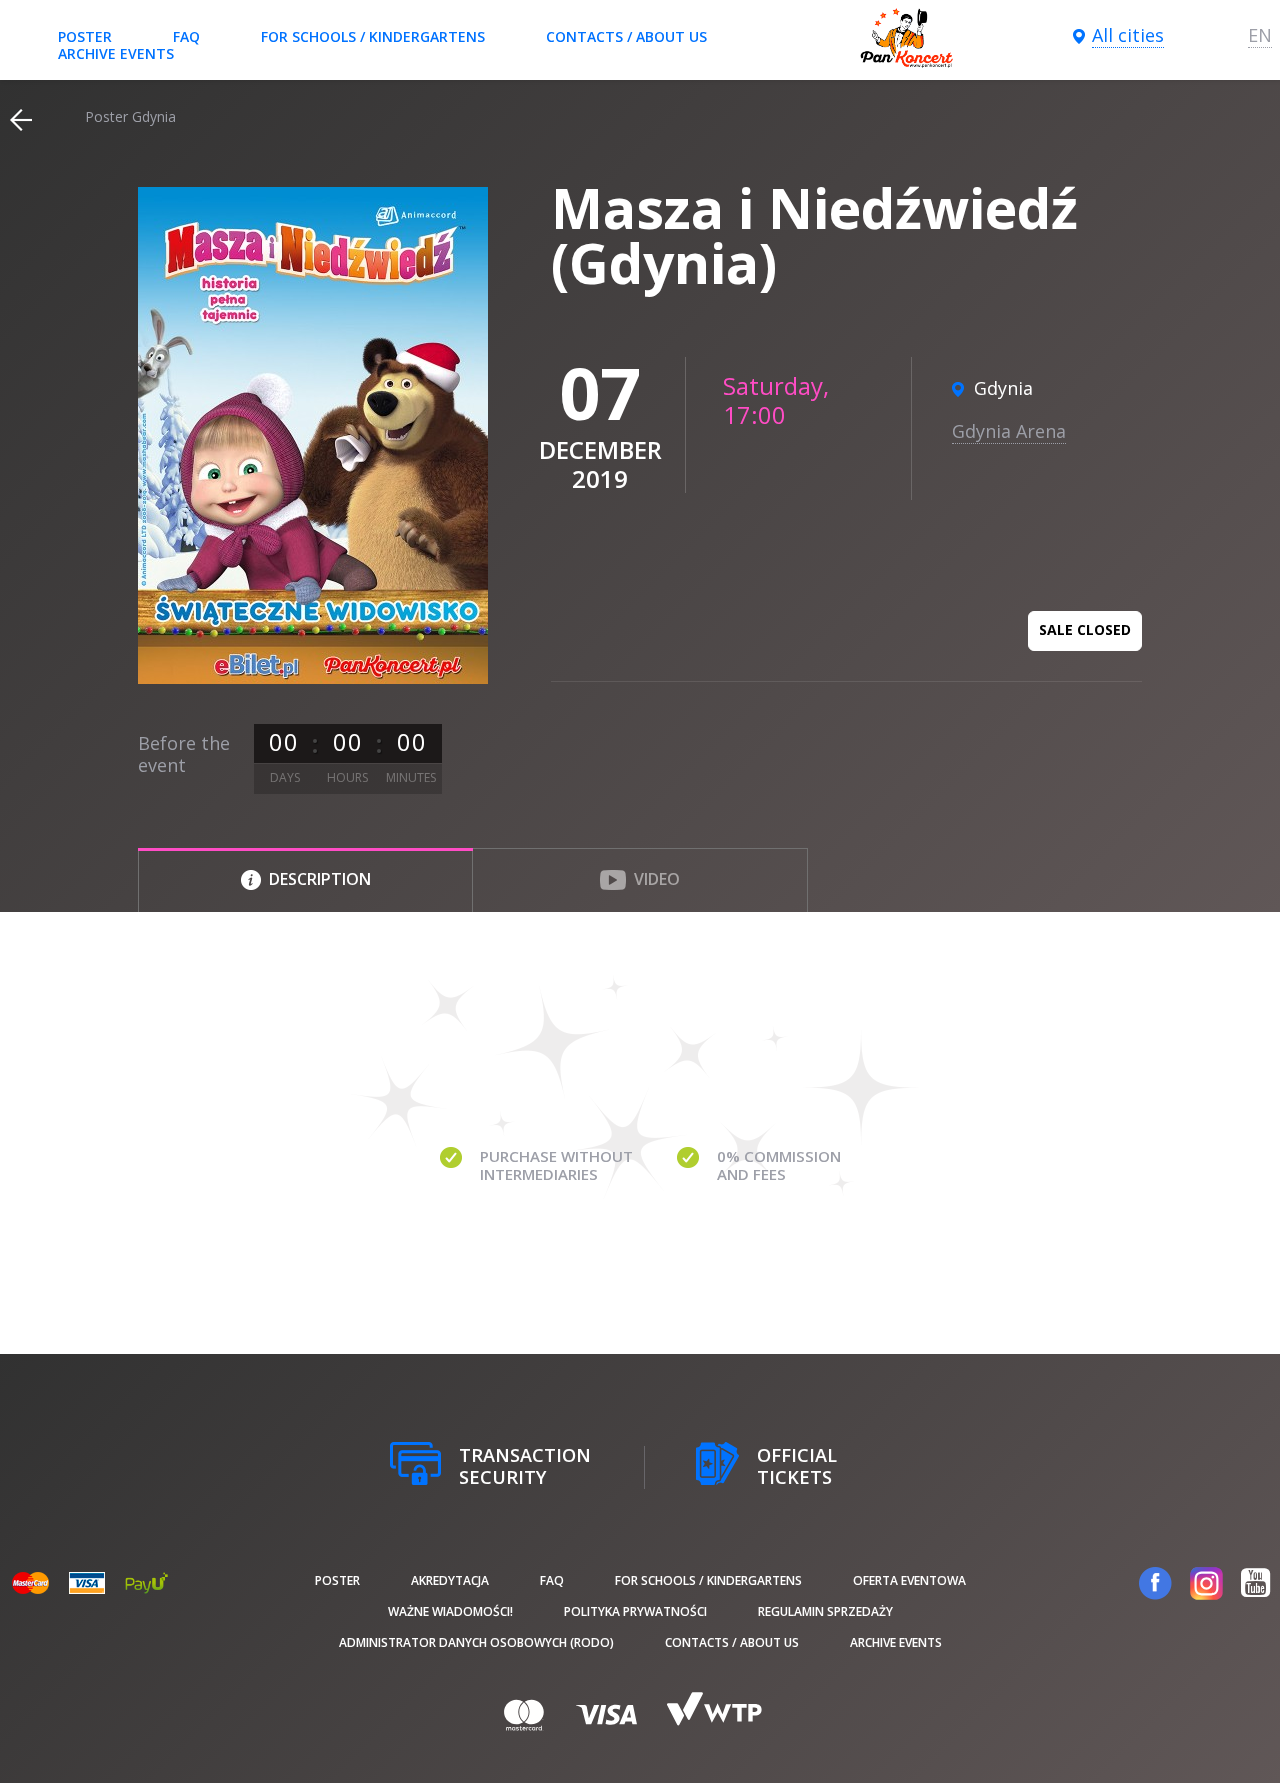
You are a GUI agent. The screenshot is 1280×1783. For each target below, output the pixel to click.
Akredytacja (450, 1580)
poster (85, 36)
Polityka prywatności (635, 1611)
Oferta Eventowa (909, 1580)
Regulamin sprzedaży (825, 1611)
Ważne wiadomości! (450, 1611)
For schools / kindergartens (373, 36)
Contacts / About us (626, 36)
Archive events (116, 53)
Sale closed (1085, 629)
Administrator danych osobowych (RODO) (476, 1642)
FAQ (186, 36)
